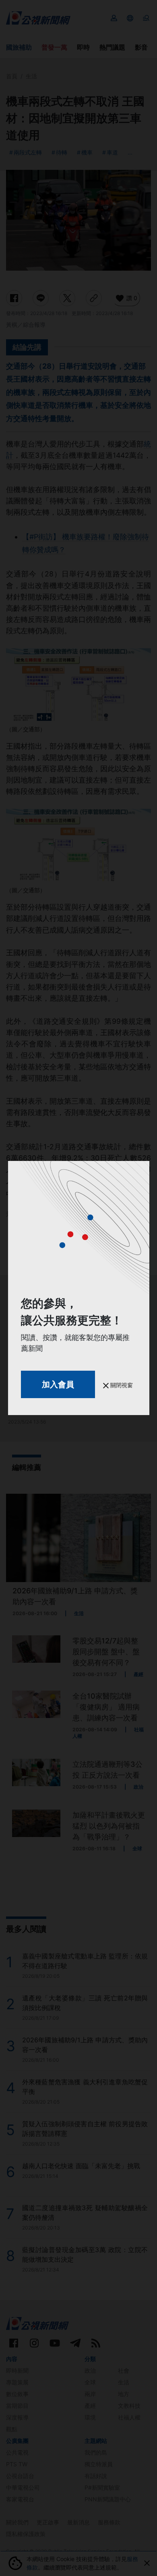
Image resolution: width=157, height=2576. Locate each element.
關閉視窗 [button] (121, 1385)
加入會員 (58, 1384)
